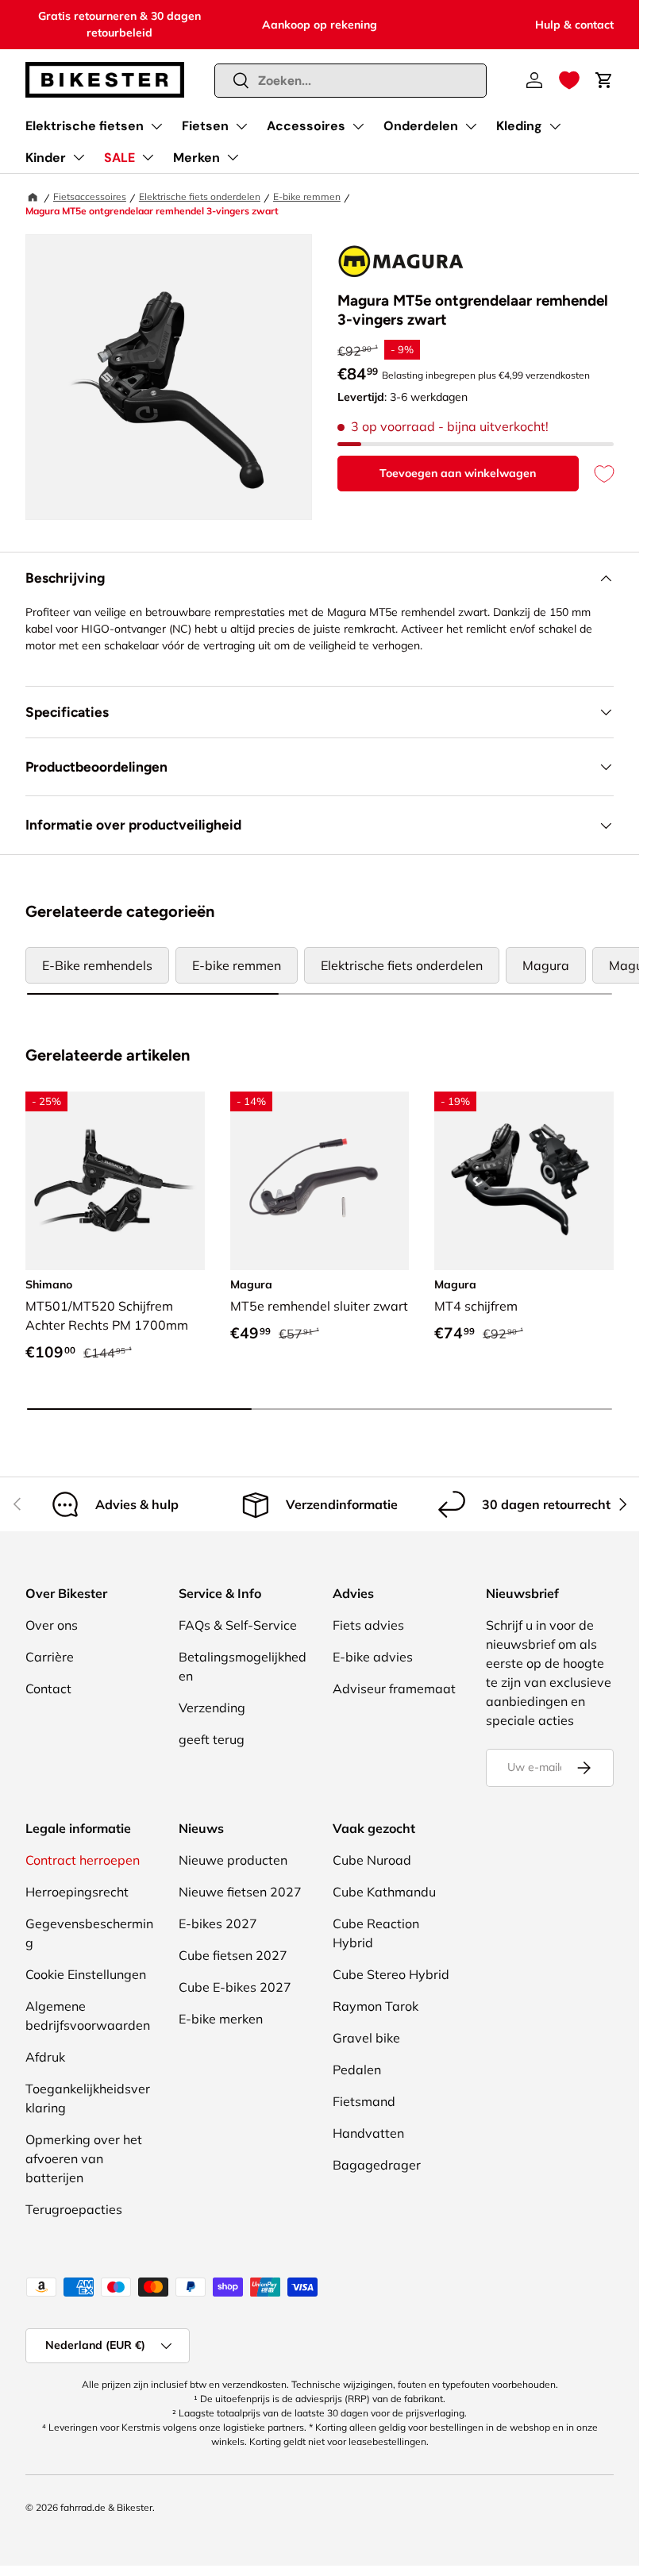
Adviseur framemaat (394, 1688)
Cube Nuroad (372, 1860)
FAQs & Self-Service (238, 1625)
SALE (119, 158)
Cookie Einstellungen (86, 1974)
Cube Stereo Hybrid (391, 1974)
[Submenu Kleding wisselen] (555, 126)
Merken (196, 158)
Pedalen (357, 2070)
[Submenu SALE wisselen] (148, 157)
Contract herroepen (83, 1860)
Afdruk (45, 2057)
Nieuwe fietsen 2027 (240, 1892)
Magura (546, 965)
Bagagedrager (377, 2165)
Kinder (46, 158)
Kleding (519, 126)
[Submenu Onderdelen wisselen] (471, 126)
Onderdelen (421, 126)
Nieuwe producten (233, 1860)
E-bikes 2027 (218, 1923)
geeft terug (212, 1739)
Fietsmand (364, 2101)
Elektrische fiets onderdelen (200, 196)
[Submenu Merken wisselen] (233, 157)
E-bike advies (373, 1657)
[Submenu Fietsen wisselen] (241, 126)
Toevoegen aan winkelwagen (458, 473)
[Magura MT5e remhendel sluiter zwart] (320, 1181)
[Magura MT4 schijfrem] (524, 1181)
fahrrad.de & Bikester (106, 2507)
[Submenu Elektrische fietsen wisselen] (156, 126)
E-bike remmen (307, 196)
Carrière (50, 1657)
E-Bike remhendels (97, 965)
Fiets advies (368, 1625)
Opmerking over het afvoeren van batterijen (84, 2158)
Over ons (52, 1625)
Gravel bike (366, 2038)
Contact (48, 1688)
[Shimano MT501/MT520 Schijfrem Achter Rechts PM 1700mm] (115, 1181)
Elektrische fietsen (85, 126)
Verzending (212, 1708)
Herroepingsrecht (77, 1892)
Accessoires (306, 126)
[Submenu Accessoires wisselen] (358, 126)
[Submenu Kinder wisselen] (79, 157)
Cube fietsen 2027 (233, 1955)
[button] (569, 80)
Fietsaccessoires (90, 196)
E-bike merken (221, 2019)
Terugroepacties (74, 2209)
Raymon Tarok (376, 2006)
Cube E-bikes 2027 (235, 1987)
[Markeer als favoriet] (596, 474)
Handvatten (368, 2133)
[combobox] (351, 81)
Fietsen (205, 126)
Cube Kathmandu (384, 1892)
